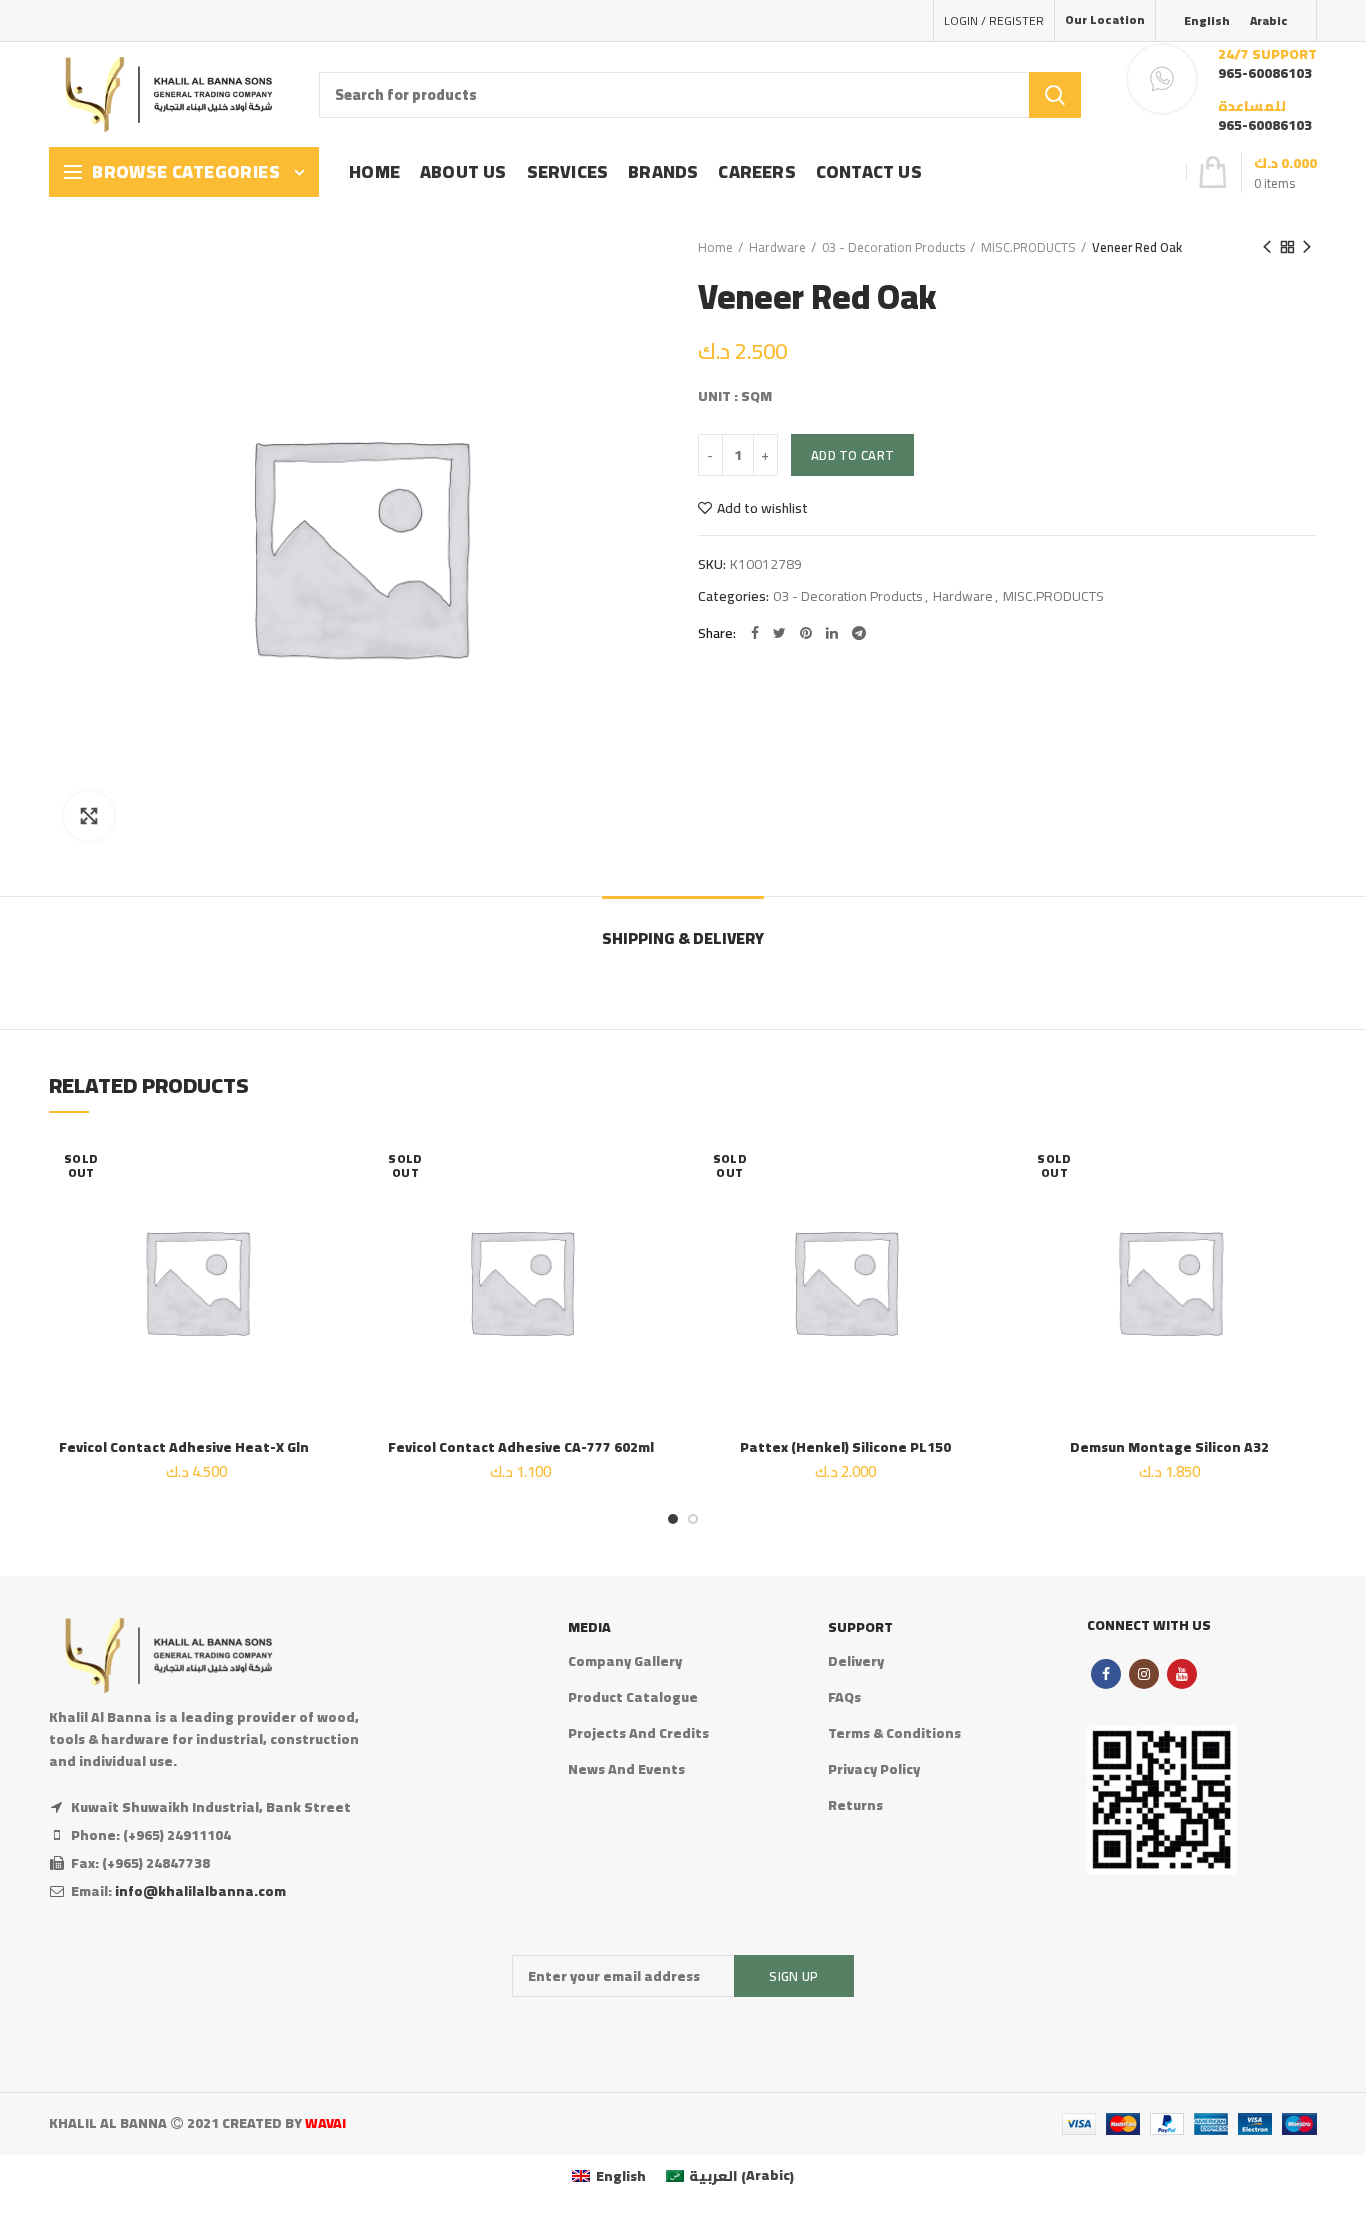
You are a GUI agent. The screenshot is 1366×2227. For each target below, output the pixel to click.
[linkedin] (832, 633)
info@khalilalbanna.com (200, 1891)
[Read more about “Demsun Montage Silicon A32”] (1302, 1211)
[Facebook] (755, 633)
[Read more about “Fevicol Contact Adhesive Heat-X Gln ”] (329, 1211)
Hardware (777, 247)
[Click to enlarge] (89, 816)
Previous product (1267, 247)
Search (1055, 95)
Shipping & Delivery (683, 938)
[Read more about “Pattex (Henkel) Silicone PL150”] (977, 1211)
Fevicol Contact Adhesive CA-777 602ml (521, 1447)
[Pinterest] (806, 633)
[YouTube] (1182, 1674)
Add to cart (852, 455)
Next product (1307, 247)
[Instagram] (1144, 1674)
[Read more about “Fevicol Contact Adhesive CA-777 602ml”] (653, 1211)
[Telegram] (859, 633)
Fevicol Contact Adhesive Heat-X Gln (196, 1447)
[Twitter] (779, 633)
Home (715, 247)
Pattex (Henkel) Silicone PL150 (845, 1447)
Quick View (329, 1256)
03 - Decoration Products (893, 247)
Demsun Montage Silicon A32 (1169, 1447)
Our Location (1105, 19)
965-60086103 (1265, 73)
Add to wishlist (762, 508)
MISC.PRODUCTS (1028, 247)
